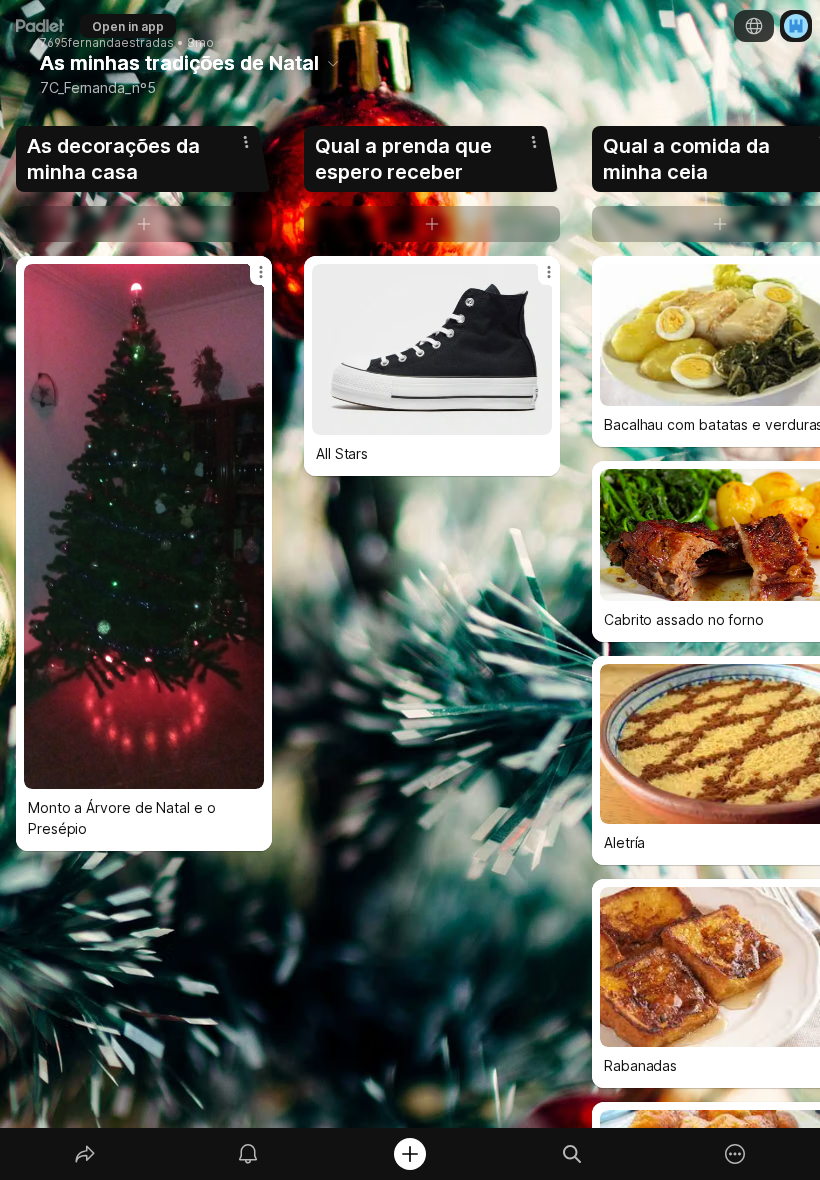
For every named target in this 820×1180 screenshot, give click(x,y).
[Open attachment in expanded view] (144, 526)
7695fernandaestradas (107, 43)
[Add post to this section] (144, 224)
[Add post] (410, 1154)
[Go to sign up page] (796, 26)
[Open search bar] (572, 1154)
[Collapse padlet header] (333, 63)
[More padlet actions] (735, 1154)
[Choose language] (754, 26)
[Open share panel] (85, 1154)
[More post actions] (248, 280)
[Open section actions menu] (246, 142)
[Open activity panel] (248, 1154)
